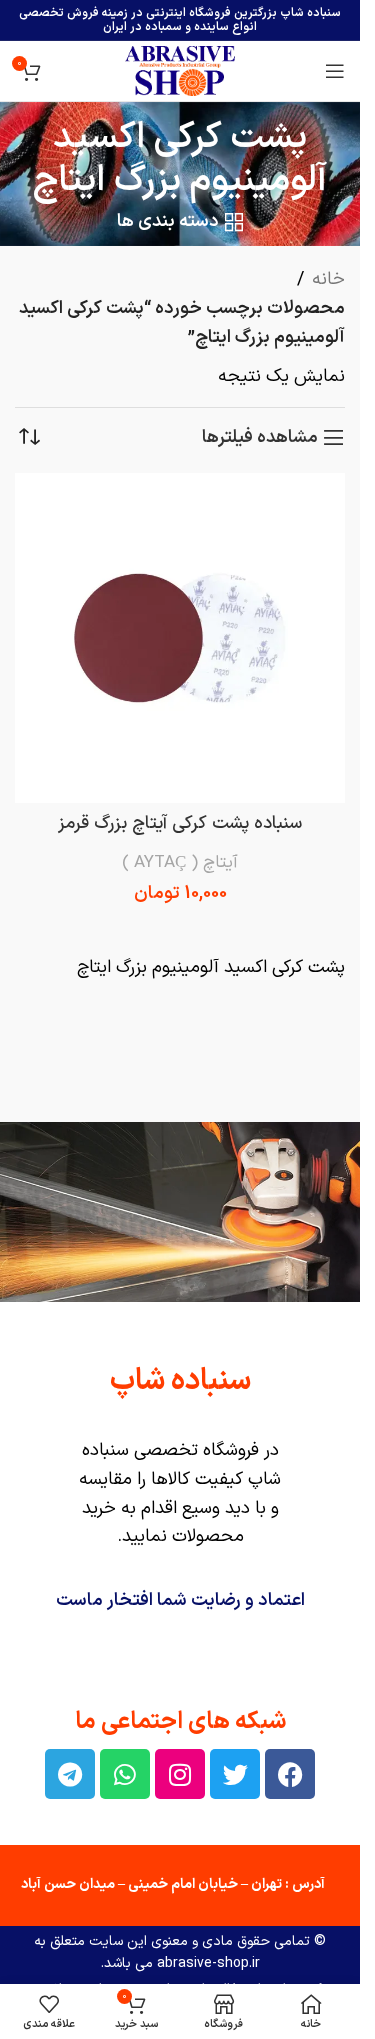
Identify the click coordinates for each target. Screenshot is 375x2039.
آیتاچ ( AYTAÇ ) (180, 863)
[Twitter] (235, 1774)
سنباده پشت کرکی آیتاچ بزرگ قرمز (180, 823)
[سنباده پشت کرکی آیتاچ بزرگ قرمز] (180, 638)
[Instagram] (180, 1774)
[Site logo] (180, 70)
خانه (328, 279)
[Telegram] (70, 1774)
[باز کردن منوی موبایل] (335, 71)
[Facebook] (290, 1774)
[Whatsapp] (125, 1774)
